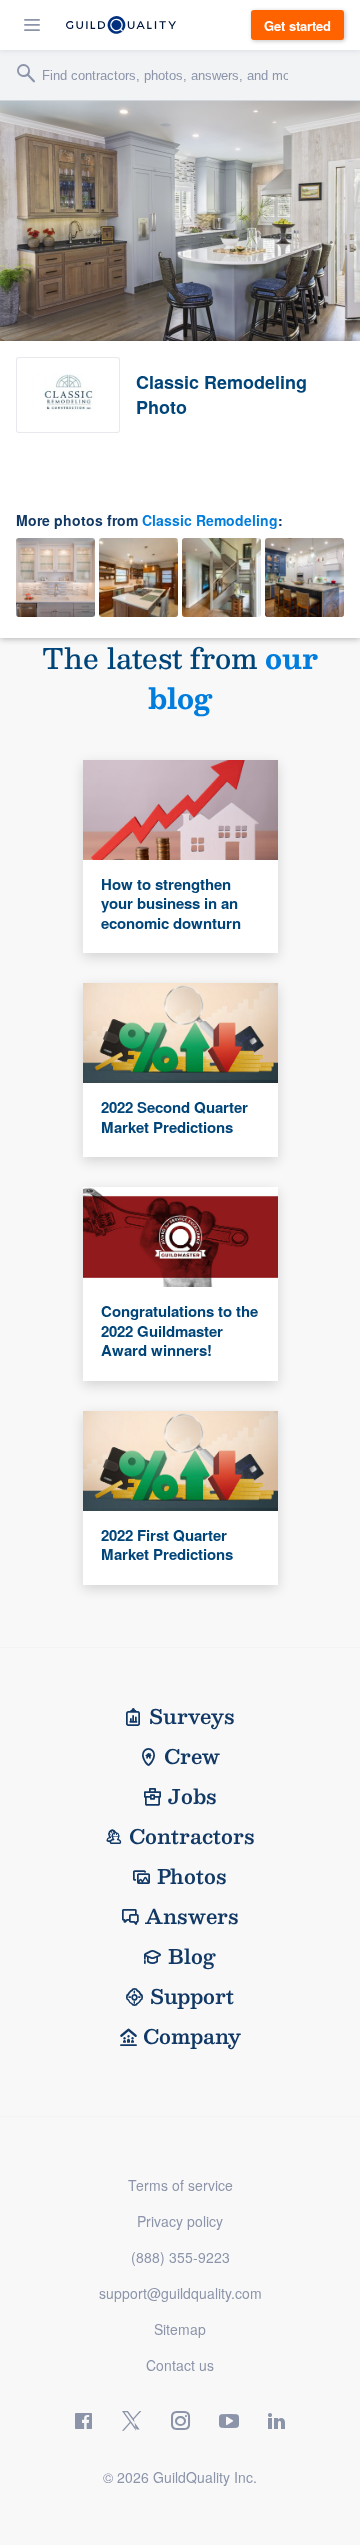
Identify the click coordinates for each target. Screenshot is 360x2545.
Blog (192, 1956)
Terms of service (180, 2185)
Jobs (192, 1796)
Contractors (192, 1836)
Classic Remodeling (210, 520)
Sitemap (180, 2329)
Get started (297, 25)
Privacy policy (180, 2221)
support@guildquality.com (180, 2293)
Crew (192, 1756)
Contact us (180, 2365)
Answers (192, 1916)
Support (192, 1996)
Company (192, 2036)
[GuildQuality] (121, 25)
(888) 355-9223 (180, 2257)
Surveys (192, 1716)
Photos (192, 1876)
